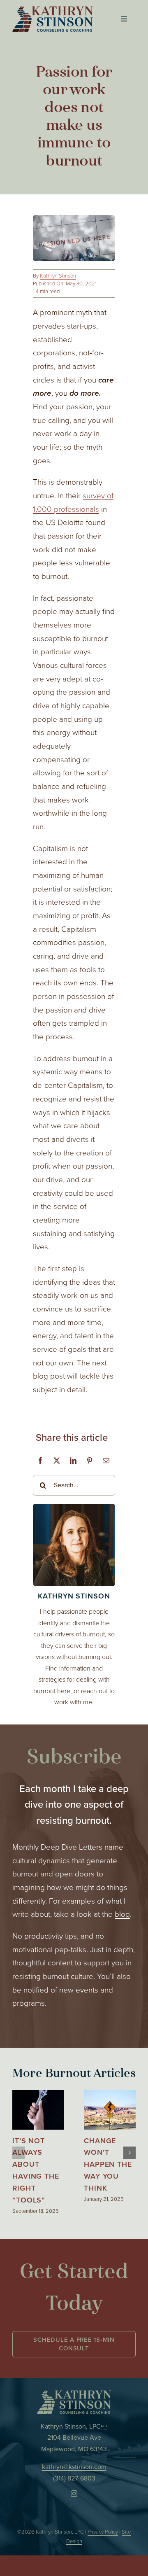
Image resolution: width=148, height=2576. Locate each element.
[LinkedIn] (73, 1461)
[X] (57, 1461)
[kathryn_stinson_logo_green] (74, 2394)
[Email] (106, 1461)
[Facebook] (40, 1461)
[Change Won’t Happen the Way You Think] (110, 2096)
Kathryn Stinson (58, 276)
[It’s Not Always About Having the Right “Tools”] (38, 2096)
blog (122, 1914)
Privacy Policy (103, 2532)
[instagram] (74, 2494)
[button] (18, 2153)
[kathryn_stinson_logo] (53, 10)
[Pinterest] (90, 1461)
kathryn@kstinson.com (74, 2467)
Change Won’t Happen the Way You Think (108, 2164)
